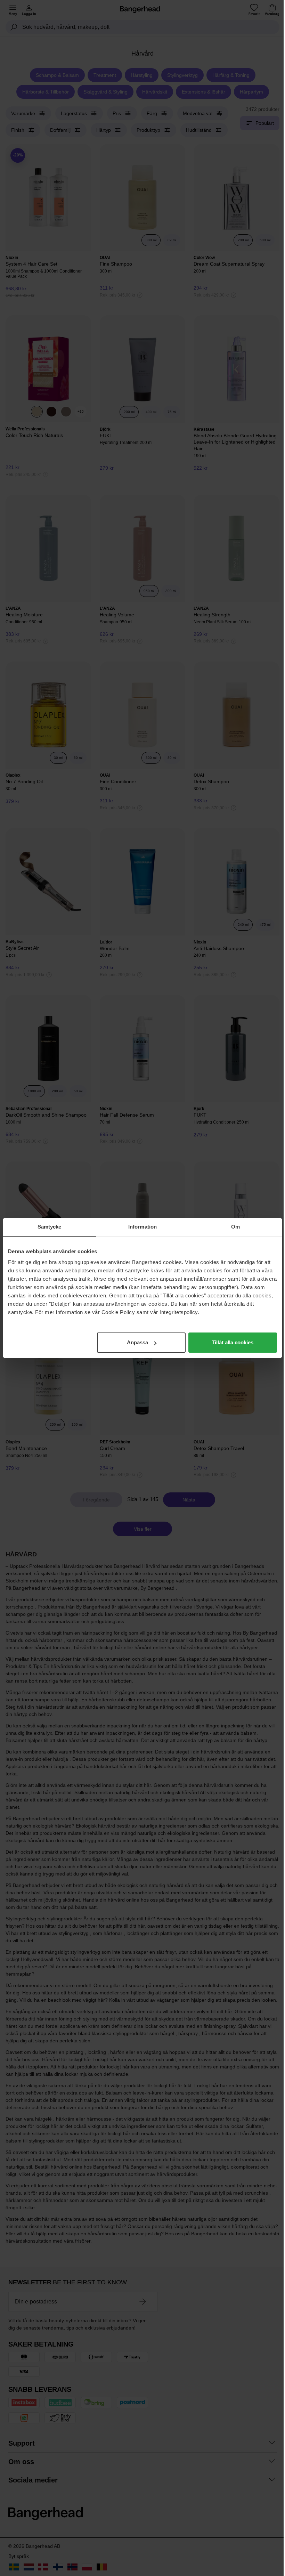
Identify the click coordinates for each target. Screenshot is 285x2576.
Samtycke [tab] (50, 1227)
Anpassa (137, 1342)
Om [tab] (235, 1227)
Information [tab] (142, 1227)
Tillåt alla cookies (233, 1342)
